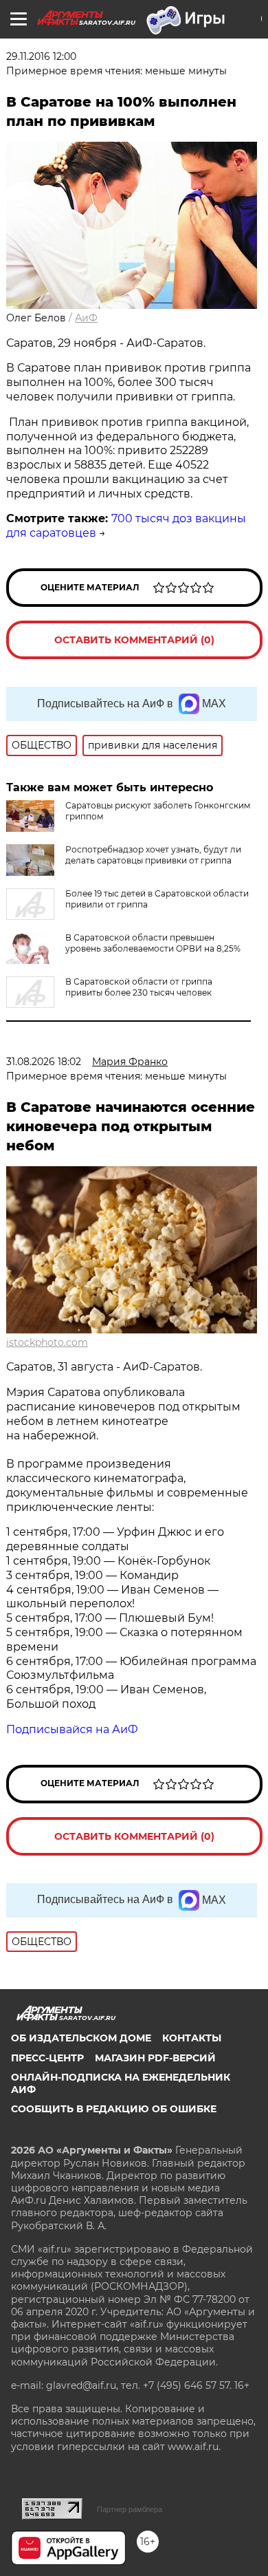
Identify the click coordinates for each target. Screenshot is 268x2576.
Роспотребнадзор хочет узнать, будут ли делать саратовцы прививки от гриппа (153, 855)
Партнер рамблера (130, 2509)
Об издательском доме (81, 2038)
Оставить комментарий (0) (134, 640)
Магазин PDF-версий (155, 2058)
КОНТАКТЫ (192, 2038)
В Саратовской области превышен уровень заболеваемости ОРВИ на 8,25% (153, 943)
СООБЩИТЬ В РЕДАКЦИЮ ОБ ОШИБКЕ (114, 2109)
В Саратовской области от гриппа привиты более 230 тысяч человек (139, 987)
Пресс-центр (47, 2058)
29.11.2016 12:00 (41, 56)
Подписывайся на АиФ (72, 1729)
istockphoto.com (47, 1342)
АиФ (86, 318)
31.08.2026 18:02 (44, 1062)
